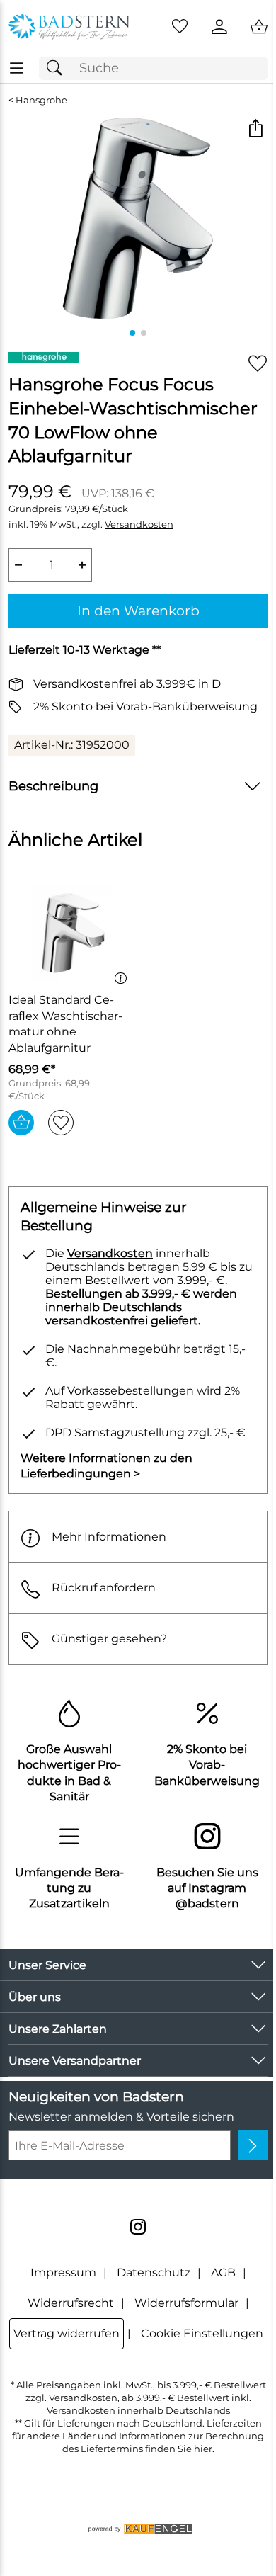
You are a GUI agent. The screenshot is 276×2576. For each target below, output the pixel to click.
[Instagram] (138, 2227)
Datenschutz (154, 2273)
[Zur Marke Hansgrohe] (44, 357)
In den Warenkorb (138, 611)
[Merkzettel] (180, 27)
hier (203, 2449)
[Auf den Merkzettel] (258, 364)
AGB (223, 2273)
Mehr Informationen (109, 1537)
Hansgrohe (41, 100)
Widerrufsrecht (71, 2303)
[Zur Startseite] (69, 27)
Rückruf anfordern (104, 1588)
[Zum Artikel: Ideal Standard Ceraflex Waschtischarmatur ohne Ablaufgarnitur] (71, 934)
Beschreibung (53, 786)
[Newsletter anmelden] (253, 2145)
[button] (255, 130)
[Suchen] (58, 68)
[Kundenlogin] (219, 27)
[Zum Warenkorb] (259, 27)
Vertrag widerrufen (67, 2333)
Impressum (63, 2273)
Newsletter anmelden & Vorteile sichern (121, 2117)
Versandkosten (139, 524)
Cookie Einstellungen (202, 2333)
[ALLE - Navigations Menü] (17, 68)
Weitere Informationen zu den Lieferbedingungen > (107, 1466)
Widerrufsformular (186, 2303)
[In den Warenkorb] (21, 1123)
